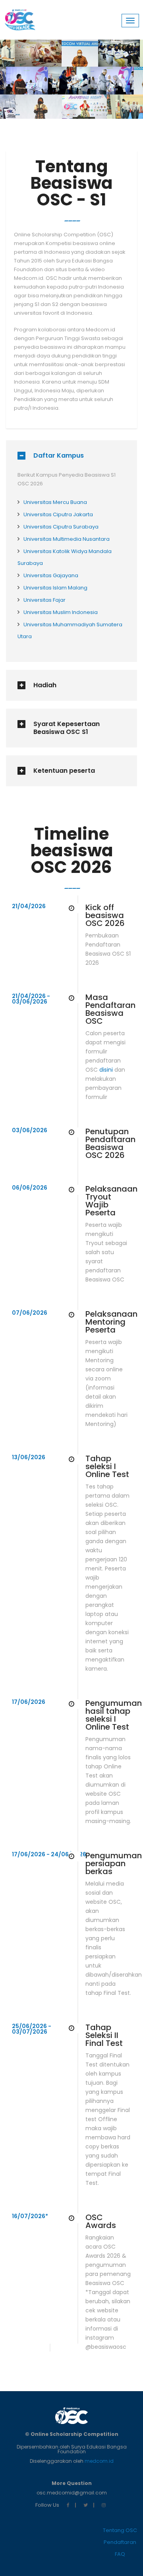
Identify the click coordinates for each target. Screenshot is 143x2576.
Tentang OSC (120, 2530)
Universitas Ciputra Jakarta (58, 514)
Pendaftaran (120, 2542)
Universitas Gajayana (51, 575)
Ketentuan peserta (64, 771)
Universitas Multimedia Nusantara (67, 539)
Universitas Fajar (44, 600)
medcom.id (99, 2461)
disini (106, 1070)
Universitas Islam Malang (55, 588)
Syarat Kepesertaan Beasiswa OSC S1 (67, 728)
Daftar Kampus (59, 456)
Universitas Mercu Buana (55, 502)
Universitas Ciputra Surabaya (61, 527)
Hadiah (45, 685)
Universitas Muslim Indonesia (61, 612)
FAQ (120, 2554)
